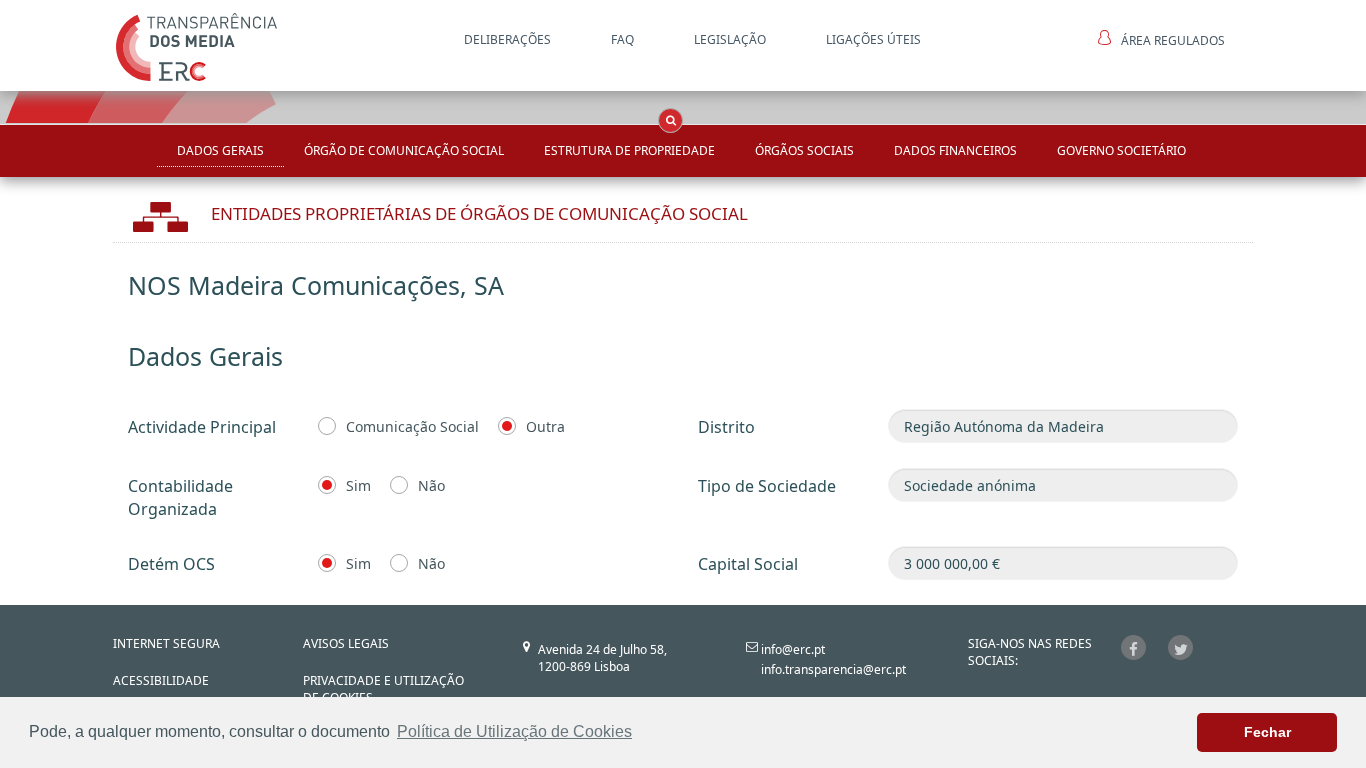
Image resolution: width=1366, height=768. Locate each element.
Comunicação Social (412, 426)
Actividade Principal (202, 427)
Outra (545, 426)
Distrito (726, 427)
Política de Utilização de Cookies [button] (514, 731)
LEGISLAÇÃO (730, 39)
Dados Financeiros (955, 150)
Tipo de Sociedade (767, 486)
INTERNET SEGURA (166, 643)
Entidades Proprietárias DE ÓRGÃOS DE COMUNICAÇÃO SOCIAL (479, 213)
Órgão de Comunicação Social (404, 150)
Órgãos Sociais (804, 150)
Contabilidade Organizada (180, 497)
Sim (358, 485)
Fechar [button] (1267, 732)
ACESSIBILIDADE (161, 680)
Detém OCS (171, 564)
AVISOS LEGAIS (346, 643)
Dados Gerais (220, 150)
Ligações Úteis (873, 39)
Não (431, 485)
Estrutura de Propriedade (629, 150)
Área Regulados (1173, 40)
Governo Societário (1121, 150)
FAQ (622, 39)
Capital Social (748, 564)
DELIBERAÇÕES (507, 39)
